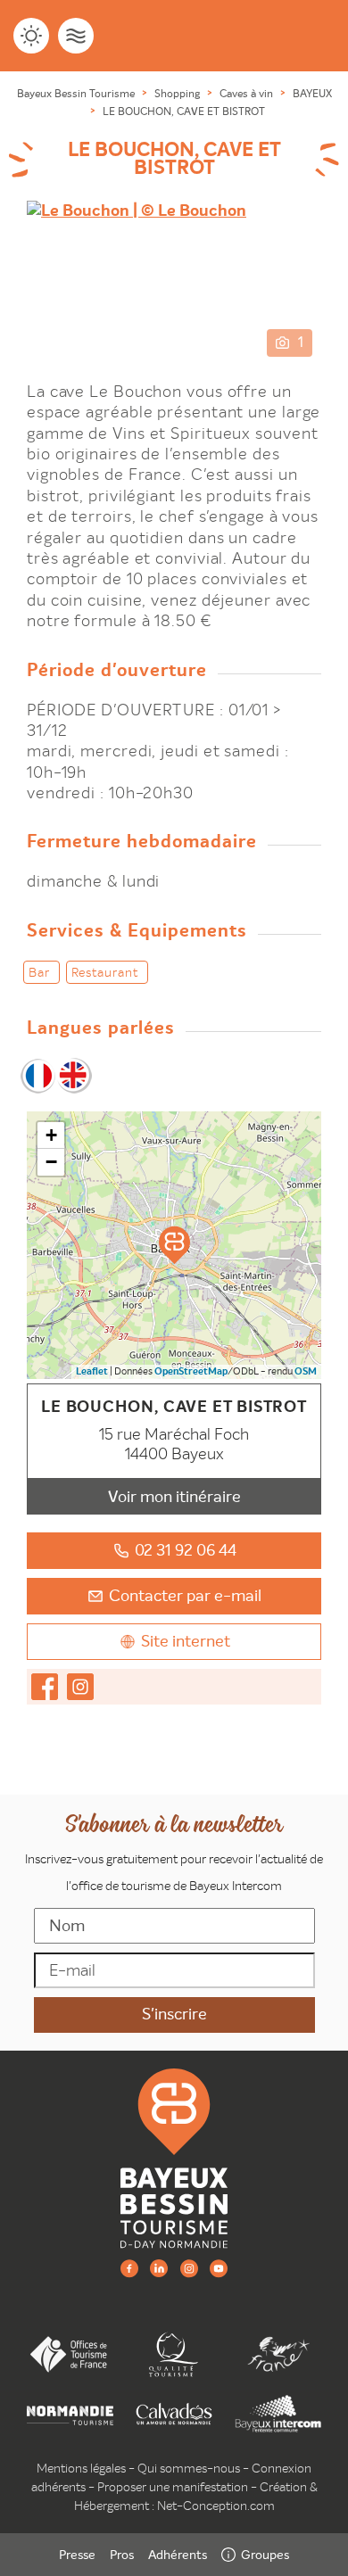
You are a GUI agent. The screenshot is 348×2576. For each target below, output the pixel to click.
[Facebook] (129, 2268)
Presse (77, 2555)
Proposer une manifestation (173, 2487)
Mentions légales (81, 2468)
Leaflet (92, 1371)
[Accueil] (174, 2157)
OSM (306, 1371)
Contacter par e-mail (185, 1595)
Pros (122, 2555)
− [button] (51, 1162)
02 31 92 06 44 (186, 1550)
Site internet (186, 1641)
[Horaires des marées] (76, 36)
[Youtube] (219, 2268)
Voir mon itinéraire (174, 1496)
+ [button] (51, 1135)
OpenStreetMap (191, 1371)
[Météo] (31, 36)
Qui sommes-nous (189, 2468)
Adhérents (178, 2555)
